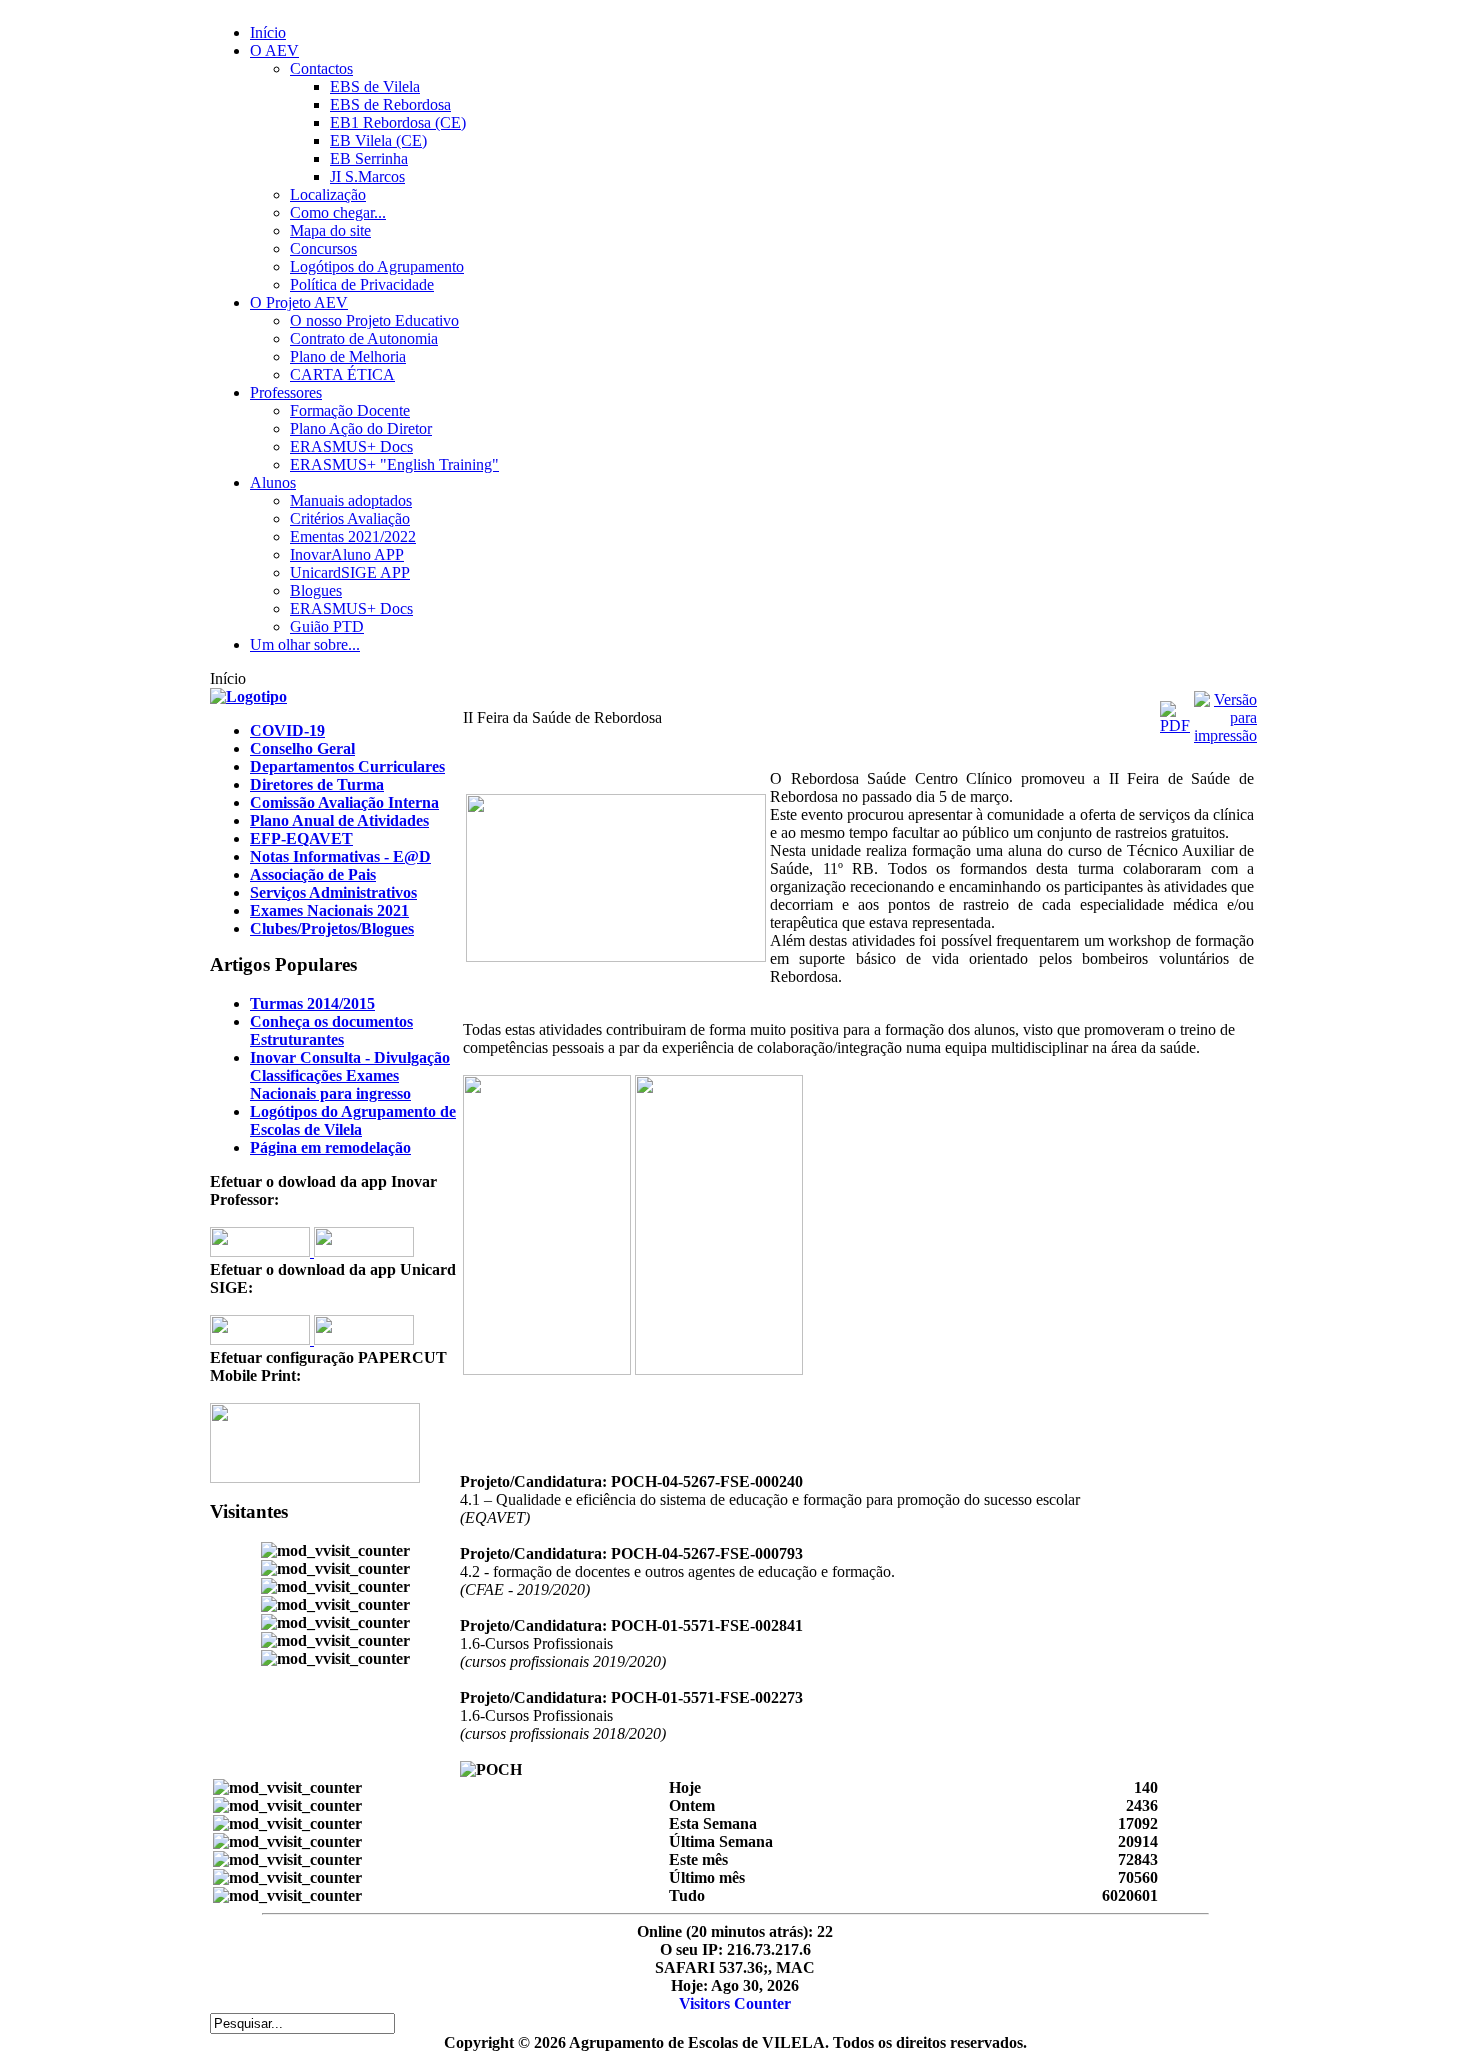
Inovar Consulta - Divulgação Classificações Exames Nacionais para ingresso (350, 1075)
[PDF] (1175, 725)
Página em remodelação (330, 1147)
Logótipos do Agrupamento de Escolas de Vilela (353, 1120)
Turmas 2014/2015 (312, 1003)
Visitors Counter (735, 2003)
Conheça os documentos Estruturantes (331, 1030)
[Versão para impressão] (1225, 735)
